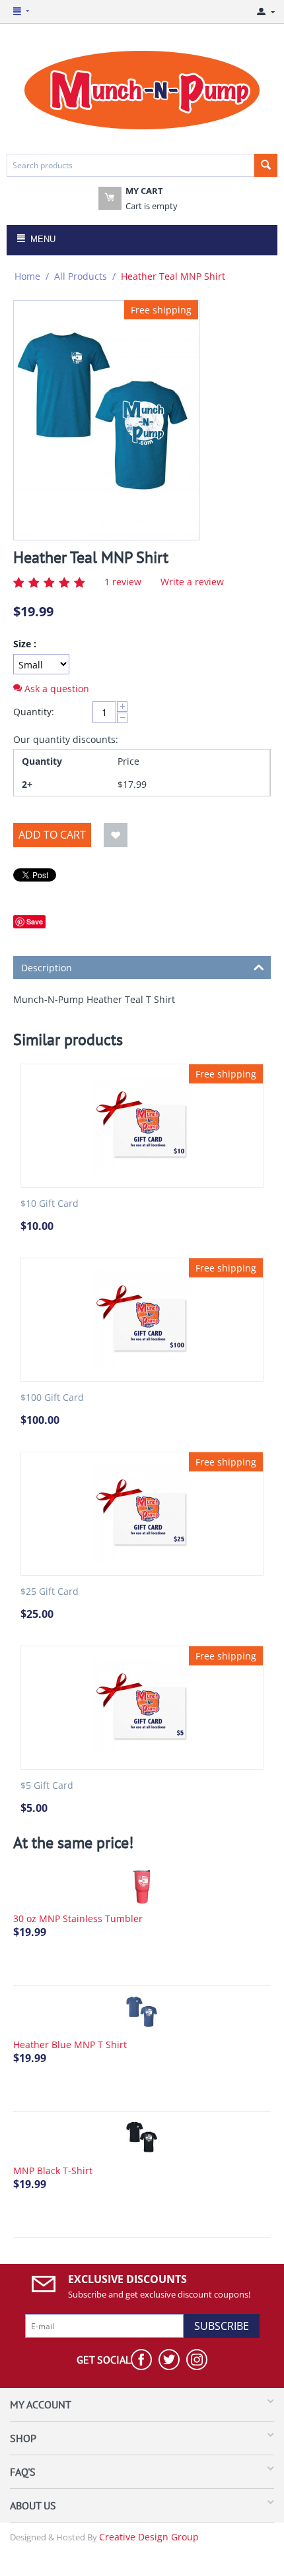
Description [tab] (47, 968)
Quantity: (34, 712)
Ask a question (55, 689)
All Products (81, 276)
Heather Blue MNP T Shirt (70, 2045)
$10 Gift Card (50, 1204)
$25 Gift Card (50, 1592)
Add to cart (52, 835)
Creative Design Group (149, 2537)
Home (27, 276)
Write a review (192, 582)
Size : (25, 644)
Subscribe (222, 2326)
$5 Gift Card (47, 1786)
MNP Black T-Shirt (53, 2171)
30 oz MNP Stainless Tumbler (78, 1918)
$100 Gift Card (52, 1398)
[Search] (266, 165)
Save (35, 921)
